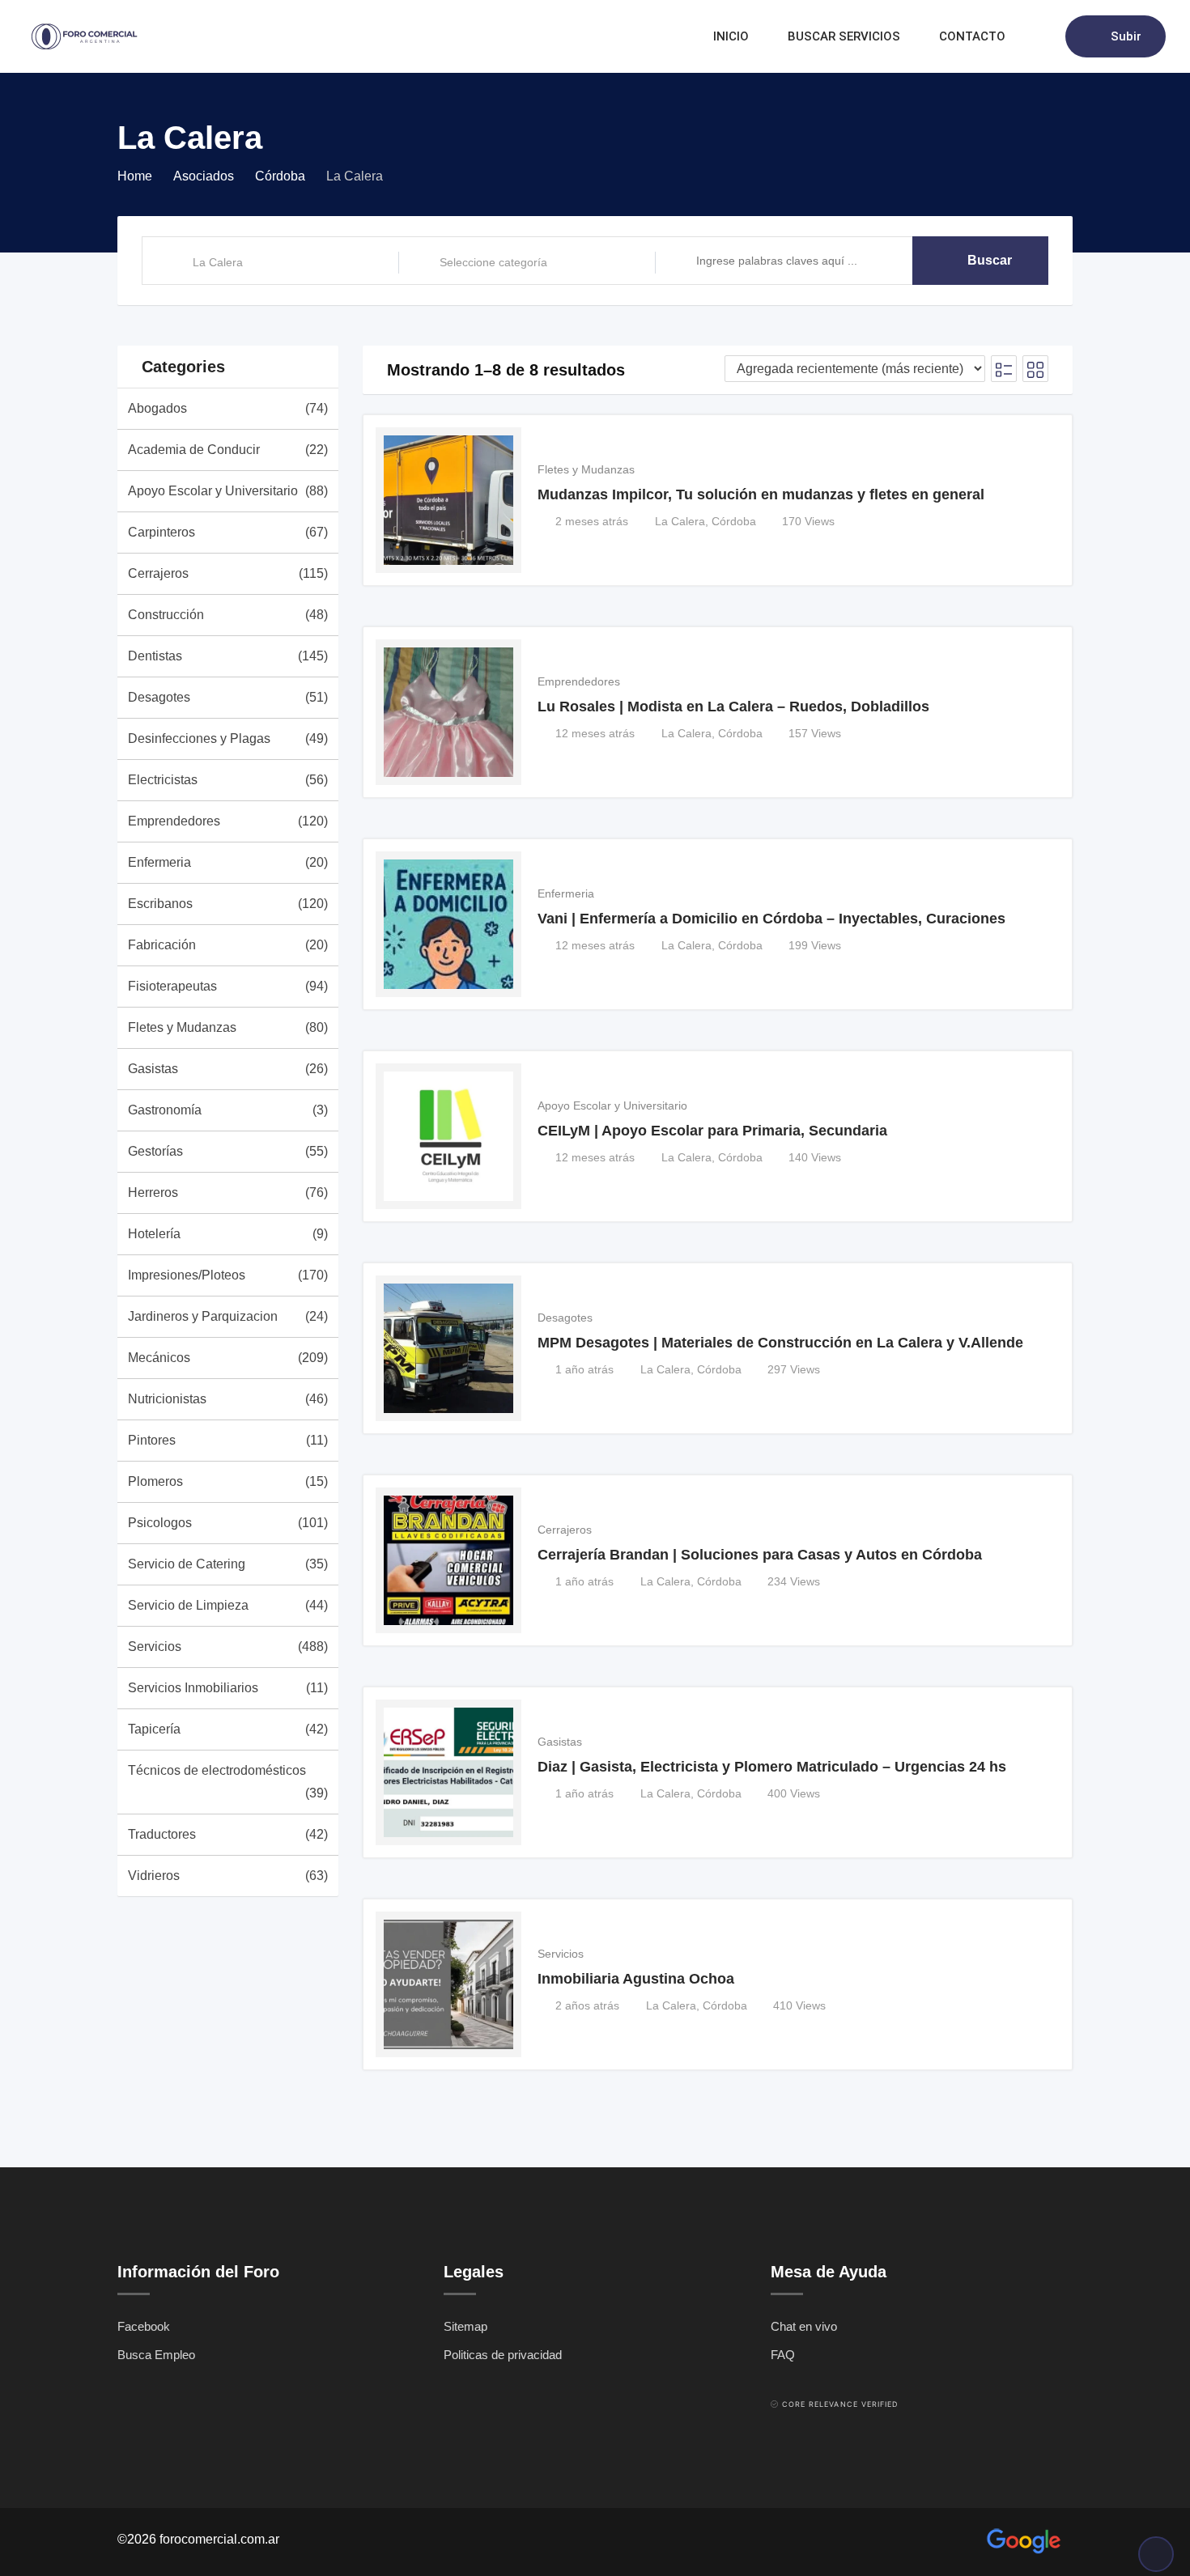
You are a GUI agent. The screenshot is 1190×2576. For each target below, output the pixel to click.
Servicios (228, 1647)
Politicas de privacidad (503, 2355)
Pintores (228, 1440)
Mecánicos (228, 1358)
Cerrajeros (228, 573)
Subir (1126, 36)
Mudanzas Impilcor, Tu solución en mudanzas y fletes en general (761, 494)
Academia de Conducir (228, 450)
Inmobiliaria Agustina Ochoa (636, 1979)
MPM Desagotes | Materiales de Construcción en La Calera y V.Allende (780, 1343)
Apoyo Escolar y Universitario (228, 491)
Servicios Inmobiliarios (228, 1688)
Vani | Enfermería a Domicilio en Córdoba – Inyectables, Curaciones (771, 919)
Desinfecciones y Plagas (228, 738)
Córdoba (734, 521)
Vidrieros (228, 1876)
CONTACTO (972, 36)
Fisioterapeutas (228, 986)
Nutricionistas (228, 1399)
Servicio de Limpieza (228, 1605)
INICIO (731, 36)
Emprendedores (228, 821)
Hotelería (228, 1234)
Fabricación (228, 945)
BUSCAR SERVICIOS (844, 36)
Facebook (144, 2326)
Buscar (990, 260)
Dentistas (228, 656)
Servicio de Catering (228, 1564)
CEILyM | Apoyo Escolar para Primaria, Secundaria (712, 1131)
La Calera (680, 521)
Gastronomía (228, 1110)
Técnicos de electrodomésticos (228, 1782)
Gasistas (228, 1069)
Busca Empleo (156, 2355)
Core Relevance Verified (840, 2404)
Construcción (228, 615)
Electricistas (228, 780)
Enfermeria (228, 862)
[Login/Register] (1045, 36)
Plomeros (228, 1481)
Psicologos (228, 1523)
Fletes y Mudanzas (228, 1027)
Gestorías (228, 1151)
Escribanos (228, 904)
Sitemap (465, 2326)
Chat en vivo (804, 2326)
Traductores (228, 1834)
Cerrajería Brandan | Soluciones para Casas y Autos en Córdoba (760, 1555)
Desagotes (228, 697)
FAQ (783, 2355)
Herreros (228, 1193)
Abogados (228, 408)
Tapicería (228, 1729)
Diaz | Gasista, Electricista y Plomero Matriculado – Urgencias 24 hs (772, 1767)
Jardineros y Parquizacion (228, 1316)
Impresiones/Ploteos (228, 1275)
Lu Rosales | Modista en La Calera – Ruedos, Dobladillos (733, 707)
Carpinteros (228, 532)
